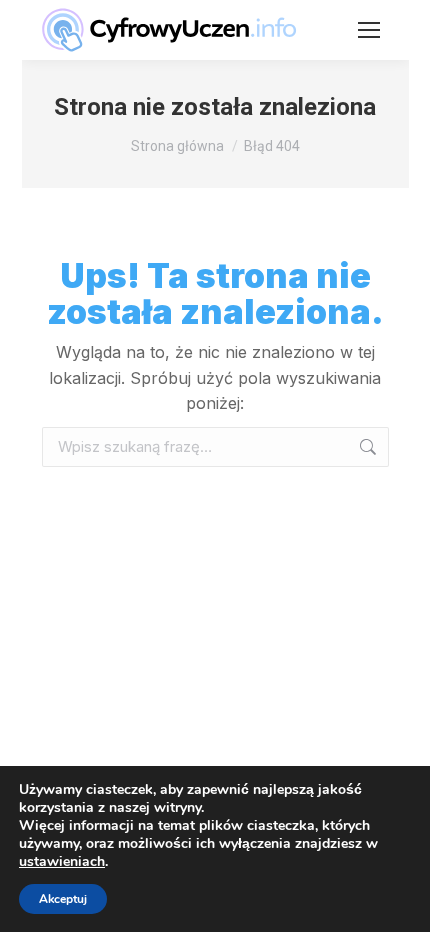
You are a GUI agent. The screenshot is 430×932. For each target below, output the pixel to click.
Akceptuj (63, 899)
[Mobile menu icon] (369, 30)
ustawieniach (62, 862)
